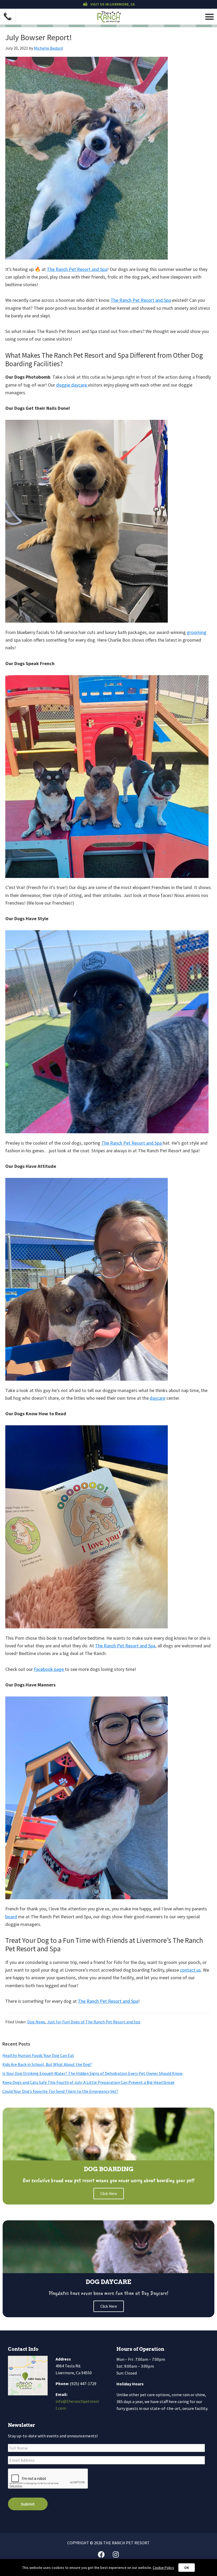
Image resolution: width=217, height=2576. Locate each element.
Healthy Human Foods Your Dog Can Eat (38, 2055)
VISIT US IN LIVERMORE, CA (112, 4)
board (11, 1917)
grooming (197, 632)
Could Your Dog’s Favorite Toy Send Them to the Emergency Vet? (60, 2091)
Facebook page (49, 1669)
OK (187, 2568)
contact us (190, 1970)
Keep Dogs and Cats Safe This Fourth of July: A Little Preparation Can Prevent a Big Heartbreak (88, 2082)
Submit (28, 2504)
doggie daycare (72, 385)
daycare (158, 1398)
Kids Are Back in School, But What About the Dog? (47, 2064)
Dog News (36, 2022)
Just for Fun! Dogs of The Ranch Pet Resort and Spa (94, 2022)
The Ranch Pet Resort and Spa (77, 269)
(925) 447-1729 (83, 2384)
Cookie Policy (163, 2568)
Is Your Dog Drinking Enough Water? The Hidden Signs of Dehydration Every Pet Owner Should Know (92, 2073)
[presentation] (48, 2479)
